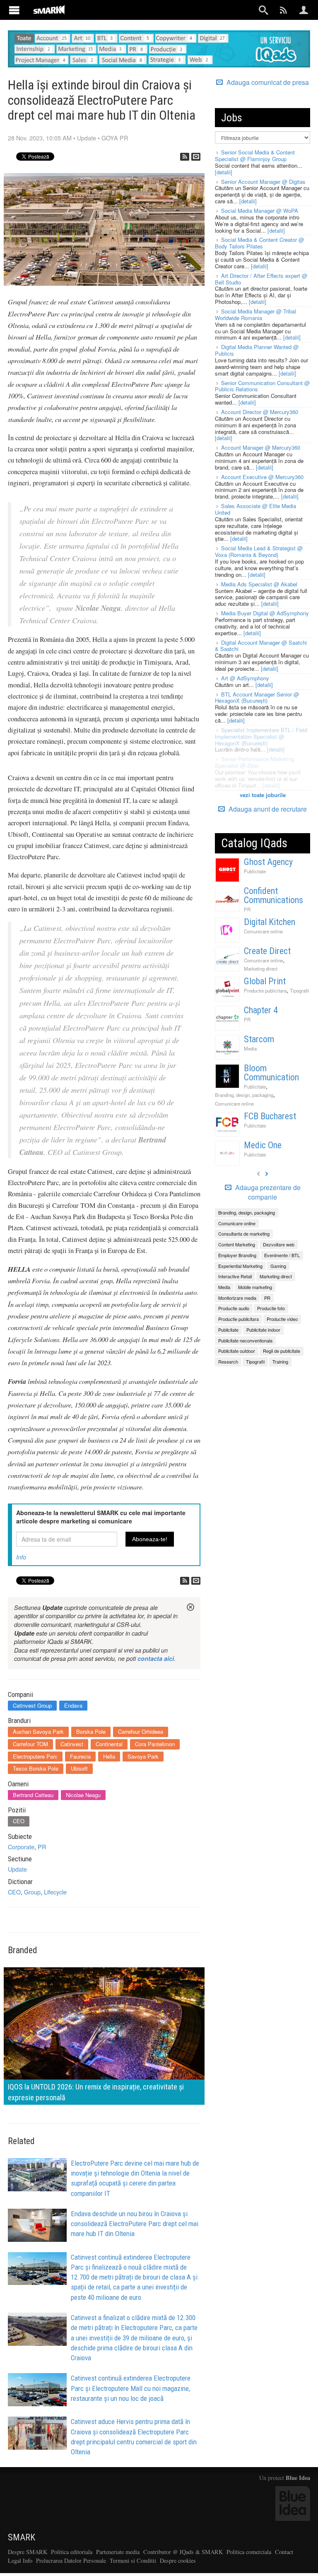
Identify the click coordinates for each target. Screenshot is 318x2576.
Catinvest (72, 1744)
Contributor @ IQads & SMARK (183, 2552)
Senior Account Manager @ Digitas (263, 182)
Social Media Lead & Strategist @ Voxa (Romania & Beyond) (259, 551)
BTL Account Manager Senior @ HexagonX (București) (257, 698)
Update (87, 138)
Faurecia (80, 1756)
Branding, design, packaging (244, 1095)
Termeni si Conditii (133, 2560)
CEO (19, 1821)
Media (250, 1048)
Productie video (282, 1319)
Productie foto (271, 1308)
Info (21, 1557)
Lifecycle (55, 1892)
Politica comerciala (249, 2552)
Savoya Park (143, 1756)
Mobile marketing (255, 1287)
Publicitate (255, 871)
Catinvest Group (32, 1705)
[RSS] (185, 157)
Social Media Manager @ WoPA (260, 211)
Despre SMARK (28, 2552)
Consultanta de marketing (244, 1234)
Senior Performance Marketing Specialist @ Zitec (254, 762)
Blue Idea (298, 2478)
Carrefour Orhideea (141, 1731)
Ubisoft (79, 1768)
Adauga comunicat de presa (267, 82)
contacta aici (156, 1658)
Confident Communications (273, 895)
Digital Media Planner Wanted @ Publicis (257, 350)
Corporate (21, 1847)
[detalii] (224, 172)
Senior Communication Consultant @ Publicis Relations (262, 386)
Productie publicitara (265, 990)
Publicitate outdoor (237, 1351)
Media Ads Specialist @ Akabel (259, 584)
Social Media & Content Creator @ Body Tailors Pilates (259, 243)
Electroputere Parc (35, 1756)
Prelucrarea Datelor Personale (71, 2560)
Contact (284, 2552)
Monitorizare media (237, 1298)
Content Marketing (237, 1244)
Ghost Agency (268, 862)
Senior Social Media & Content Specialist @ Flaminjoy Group (255, 155)
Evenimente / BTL (282, 1255)
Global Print (265, 981)
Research (228, 1361)
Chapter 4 (261, 1010)
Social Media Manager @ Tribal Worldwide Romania (255, 314)
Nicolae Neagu (83, 1795)
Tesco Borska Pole (36, 1768)
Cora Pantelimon (155, 1744)
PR (42, 1847)
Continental (109, 1744)
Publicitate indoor (263, 1330)
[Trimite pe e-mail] (196, 157)
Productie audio (234, 1308)
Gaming (278, 1266)
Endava (73, 1705)
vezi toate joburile (263, 795)
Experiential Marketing (240, 1266)
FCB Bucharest (270, 1116)
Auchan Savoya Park (38, 1731)
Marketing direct (261, 969)
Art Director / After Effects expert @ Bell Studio (261, 279)
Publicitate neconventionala (245, 1340)
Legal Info (20, 2560)
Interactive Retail (235, 1276)
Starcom (259, 1039)
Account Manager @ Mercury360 (261, 447)
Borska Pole (91, 1731)
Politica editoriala (72, 2552)
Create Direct (267, 951)
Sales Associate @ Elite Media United (255, 509)
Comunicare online (263, 931)
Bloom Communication (271, 1073)
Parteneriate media (118, 2552)
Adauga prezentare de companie (267, 1192)
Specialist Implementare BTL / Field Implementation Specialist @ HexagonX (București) (261, 736)
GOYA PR (115, 138)
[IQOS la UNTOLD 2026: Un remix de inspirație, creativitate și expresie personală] (104, 2035)
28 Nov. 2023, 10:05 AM (40, 138)
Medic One (263, 1145)
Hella (109, 1756)
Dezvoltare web (279, 1244)
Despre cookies (178, 2560)
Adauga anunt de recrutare (267, 809)
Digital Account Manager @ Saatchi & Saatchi (261, 646)
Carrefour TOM (30, 1744)
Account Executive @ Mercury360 (262, 477)
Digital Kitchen (270, 922)
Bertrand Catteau (33, 1795)
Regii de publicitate (282, 1351)
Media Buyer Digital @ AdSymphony (265, 613)
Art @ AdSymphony (245, 678)
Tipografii (300, 990)
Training (280, 1361)
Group (32, 1892)
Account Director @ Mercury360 (260, 412)
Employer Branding (237, 1255)
